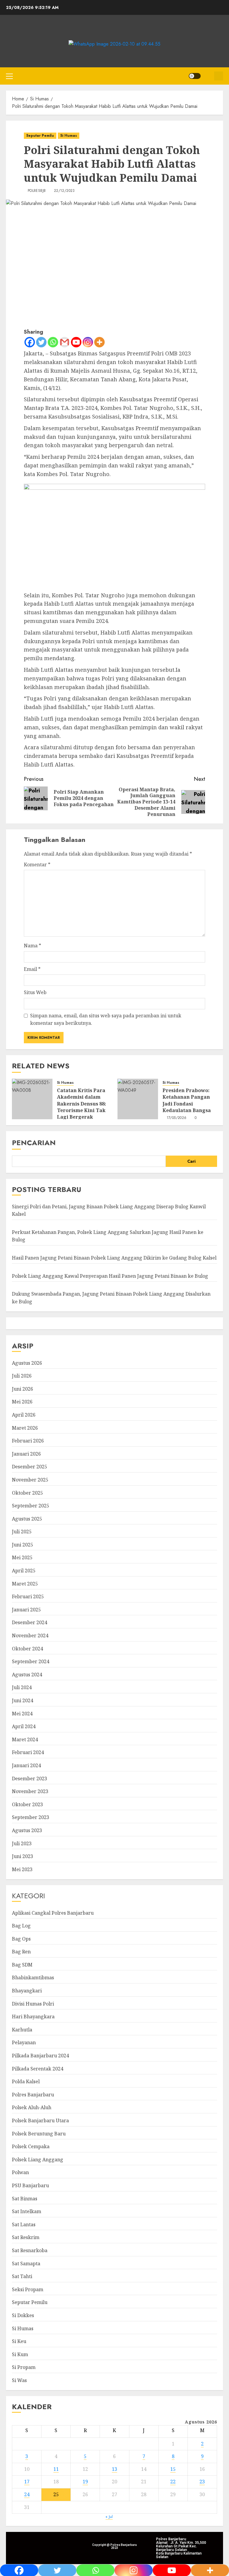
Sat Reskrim (26, 2237)
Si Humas (69, 136)
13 (114, 2469)
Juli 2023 (22, 1843)
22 (173, 2482)
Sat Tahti (22, 2276)
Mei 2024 (22, 1714)
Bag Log (21, 1926)
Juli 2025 (22, 1532)
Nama (33, 946)
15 (173, 2469)
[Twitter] (41, 342)
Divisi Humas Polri (33, 2004)
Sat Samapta (26, 2263)
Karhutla (22, 2030)
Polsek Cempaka (31, 2146)
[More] (99, 342)
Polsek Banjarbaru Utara (40, 2121)
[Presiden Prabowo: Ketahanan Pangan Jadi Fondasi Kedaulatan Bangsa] (138, 1099)
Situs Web (35, 992)
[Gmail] (65, 342)
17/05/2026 (177, 1118)
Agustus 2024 (27, 1675)
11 (56, 2469)
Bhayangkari (27, 1991)
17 (27, 2482)
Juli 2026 (22, 1376)
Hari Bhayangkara (33, 2017)
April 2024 (24, 1726)
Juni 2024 (23, 1700)
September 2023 (31, 1817)
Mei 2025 (22, 1557)
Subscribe (219, 76)
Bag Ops (21, 1939)
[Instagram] (88, 342)
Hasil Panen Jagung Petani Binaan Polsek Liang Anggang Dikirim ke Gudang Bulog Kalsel (114, 1258)
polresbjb (37, 191)
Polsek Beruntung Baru (39, 2134)
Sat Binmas (25, 2199)
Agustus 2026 (27, 1363)
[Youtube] (76, 342)
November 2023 (30, 1791)
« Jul (109, 2517)
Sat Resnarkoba (30, 2250)
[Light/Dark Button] (195, 76)
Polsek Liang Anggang (38, 2160)
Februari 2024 (28, 1752)
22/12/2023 (64, 191)
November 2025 (30, 1480)
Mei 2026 (22, 1402)
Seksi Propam (28, 2289)
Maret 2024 (25, 1739)
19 (85, 2482)
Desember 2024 (30, 1622)
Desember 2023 (30, 1779)
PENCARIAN (34, 1143)
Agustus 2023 (27, 1830)
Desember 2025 (30, 1467)
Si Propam (24, 2367)
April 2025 (24, 1571)
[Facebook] (30, 342)
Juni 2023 (23, 1856)
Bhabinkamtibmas (33, 1978)
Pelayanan (24, 2042)
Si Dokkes (23, 2315)
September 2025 (31, 1506)
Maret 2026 (25, 1428)
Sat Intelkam (27, 2211)
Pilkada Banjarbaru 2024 (40, 2056)
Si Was (19, 2380)
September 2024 (31, 1661)
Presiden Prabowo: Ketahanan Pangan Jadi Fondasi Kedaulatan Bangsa (187, 1100)
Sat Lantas (24, 2224)
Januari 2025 (26, 1610)
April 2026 (24, 1415)
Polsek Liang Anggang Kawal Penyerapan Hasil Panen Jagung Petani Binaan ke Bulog (110, 1276)
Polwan (20, 2172)
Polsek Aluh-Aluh (32, 2107)
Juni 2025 (23, 1545)
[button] (9, 76)
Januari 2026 (26, 1454)
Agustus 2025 (27, 1519)
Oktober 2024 (27, 1649)
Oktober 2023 (27, 1804)
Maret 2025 (25, 1584)
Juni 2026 (23, 1389)
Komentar (37, 865)
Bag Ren (21, 1952)
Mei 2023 (22, 1869)
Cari (191, 1161)
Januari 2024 (26, 1765)
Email (32, 969)
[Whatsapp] (53, 342)
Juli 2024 (22, 1687)
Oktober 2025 (27, 1493)
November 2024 (30, 1636)
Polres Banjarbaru (33, 2095)
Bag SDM (22, 1965)
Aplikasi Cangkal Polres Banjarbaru (53, 1913)
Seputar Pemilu (40, 136)
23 (202, 2482)
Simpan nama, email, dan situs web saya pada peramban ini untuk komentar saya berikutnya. (106, 1019)
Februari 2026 (28, 1441)
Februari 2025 (28, 1596)
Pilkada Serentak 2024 (38, 2069)
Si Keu (19, 2341)
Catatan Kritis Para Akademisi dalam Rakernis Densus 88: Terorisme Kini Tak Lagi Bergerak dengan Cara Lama (82, 1107)
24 (27, 2494)
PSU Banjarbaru (30, 2185)
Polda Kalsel (26, 2081)
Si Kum (20, 2354)
